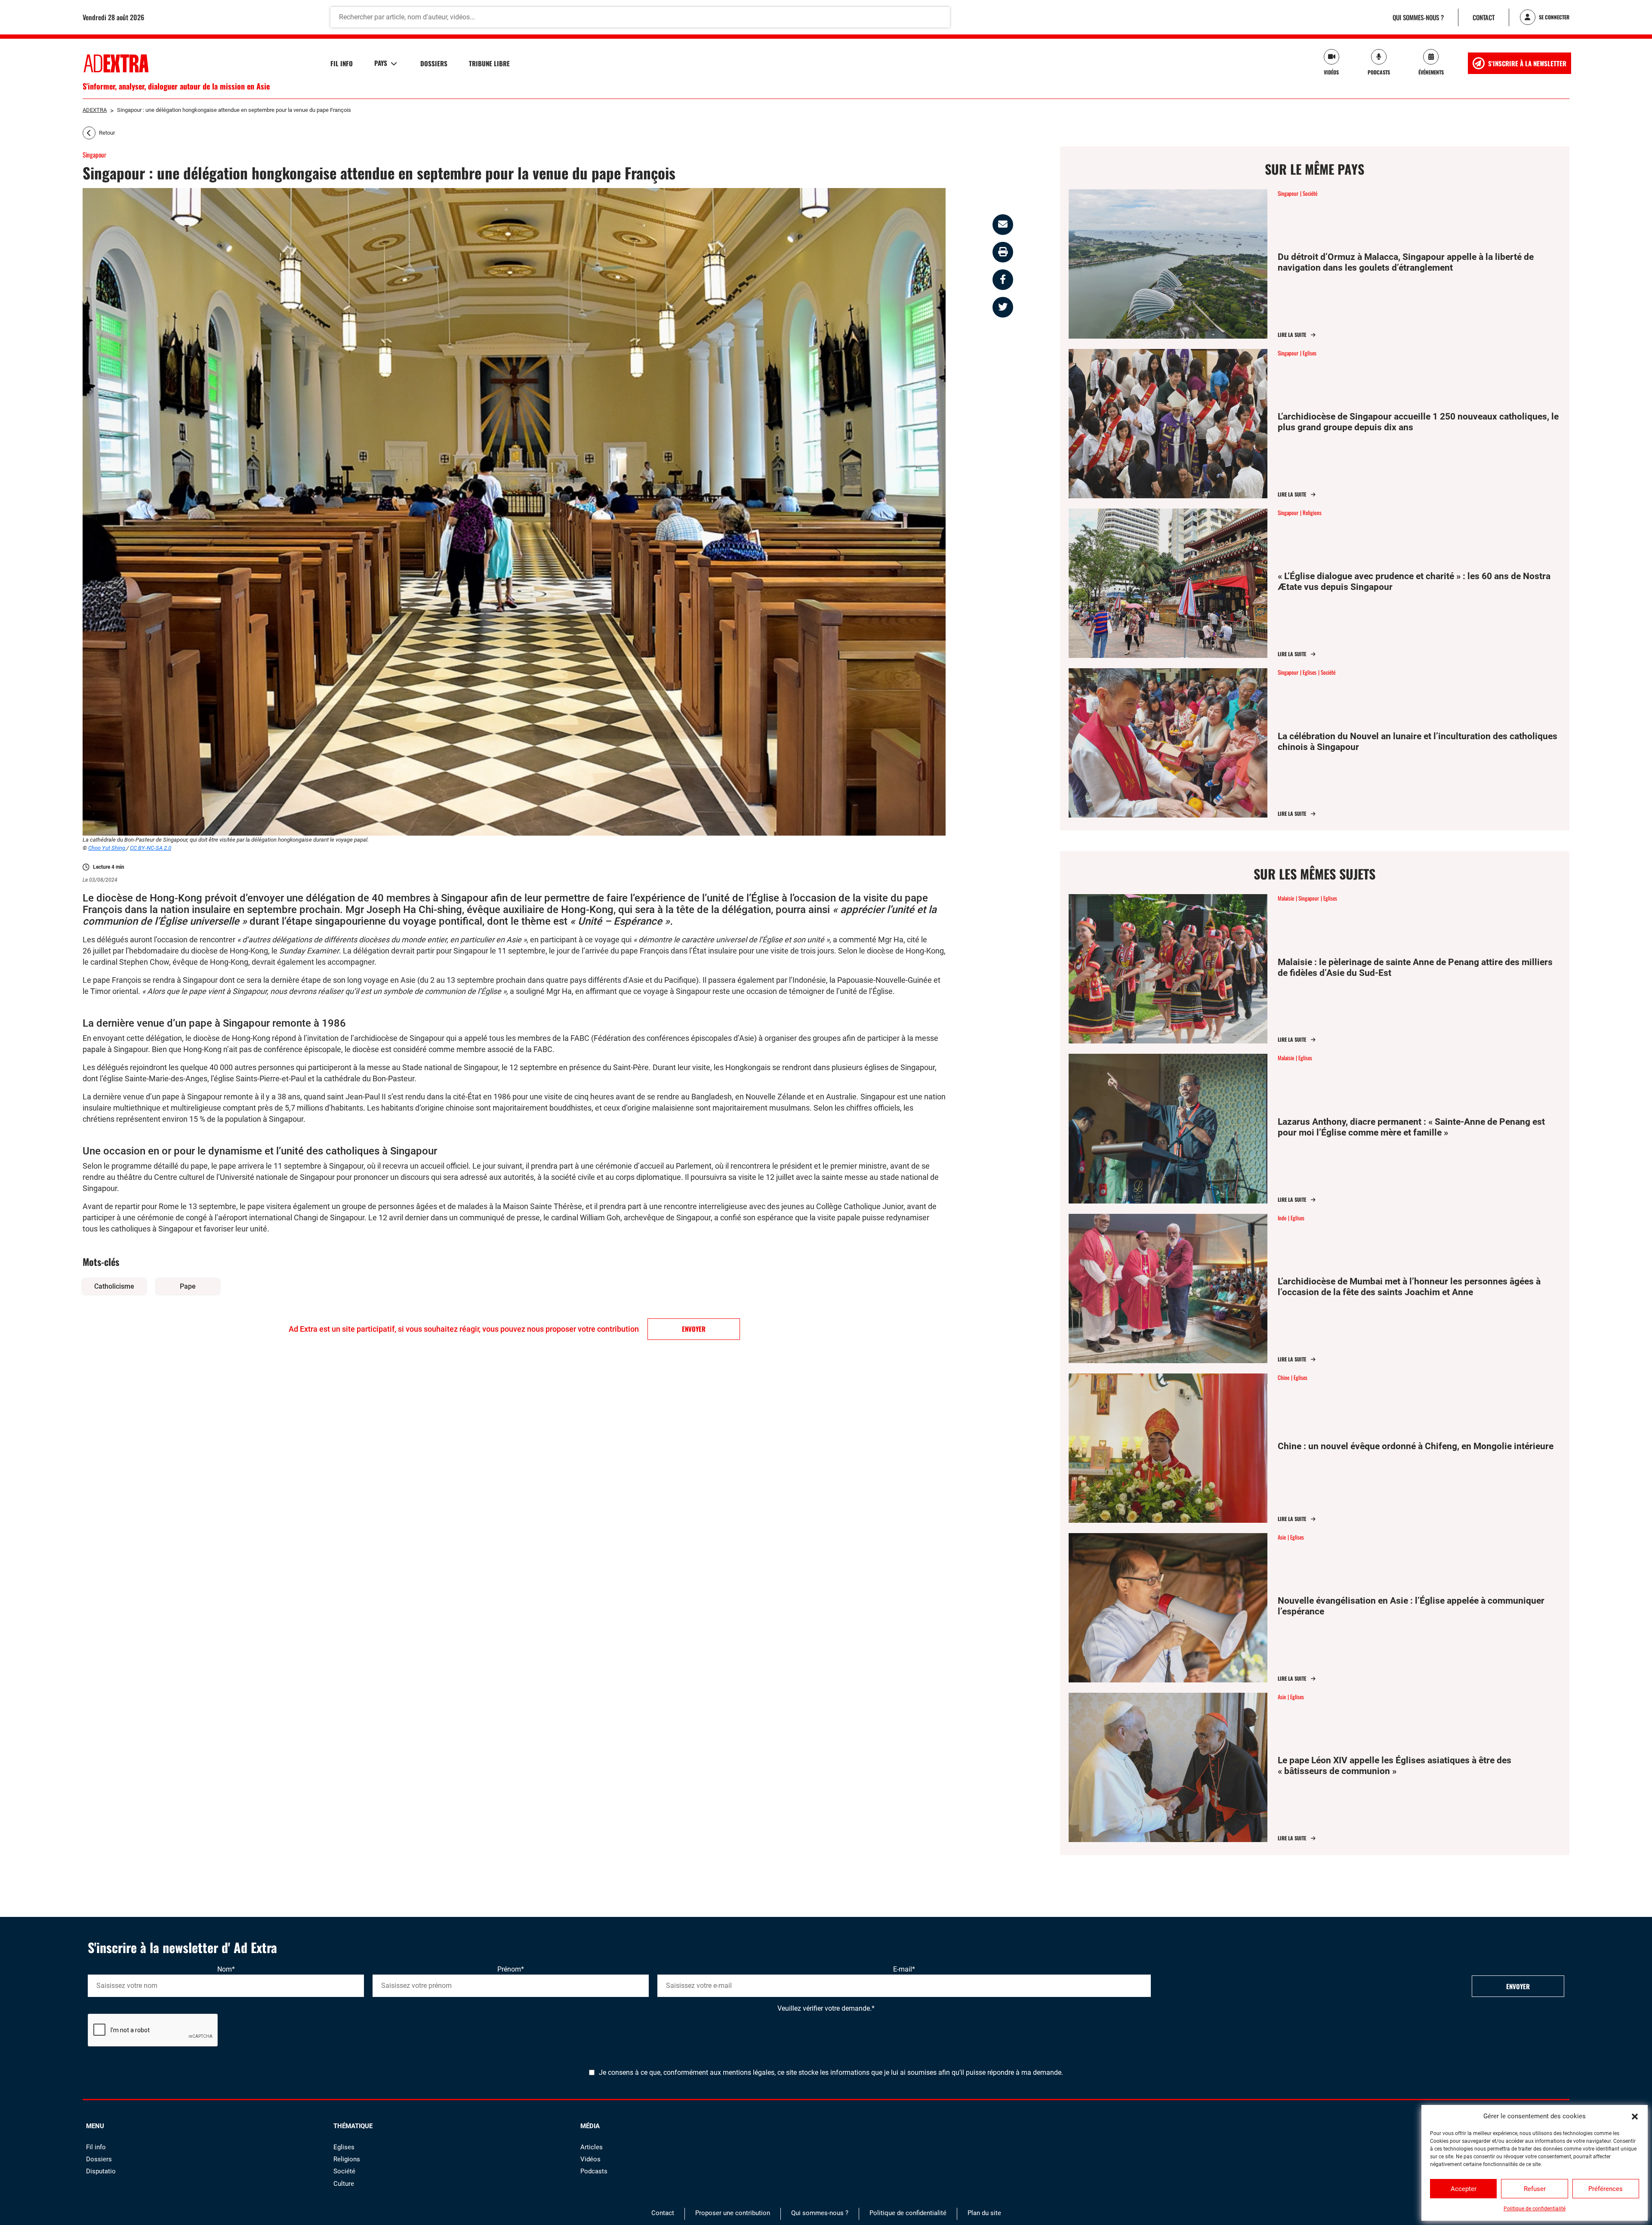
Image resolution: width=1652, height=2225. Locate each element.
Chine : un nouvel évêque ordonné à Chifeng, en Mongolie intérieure (1416, 1446)
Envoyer (1518, 1986)
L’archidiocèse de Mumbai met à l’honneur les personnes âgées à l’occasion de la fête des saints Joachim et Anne (1409, 1287)
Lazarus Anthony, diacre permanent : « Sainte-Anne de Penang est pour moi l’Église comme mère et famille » (1411, 1127)
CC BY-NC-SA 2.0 (151, 848)
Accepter (1464, 2189)
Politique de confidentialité (1535, 2209)
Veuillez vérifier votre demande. (826, 2008)
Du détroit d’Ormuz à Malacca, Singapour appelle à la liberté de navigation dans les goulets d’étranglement (1406, 262)
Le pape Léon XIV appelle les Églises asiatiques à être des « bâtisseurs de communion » (1395, 1766)
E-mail (904, 1969)
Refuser (1535, 2189)
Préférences (1606, 2189)
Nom (226, 1969)
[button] (1635, 2116)
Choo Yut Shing (107, 848)
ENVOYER (694, 1329)
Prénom (511, 1969)
